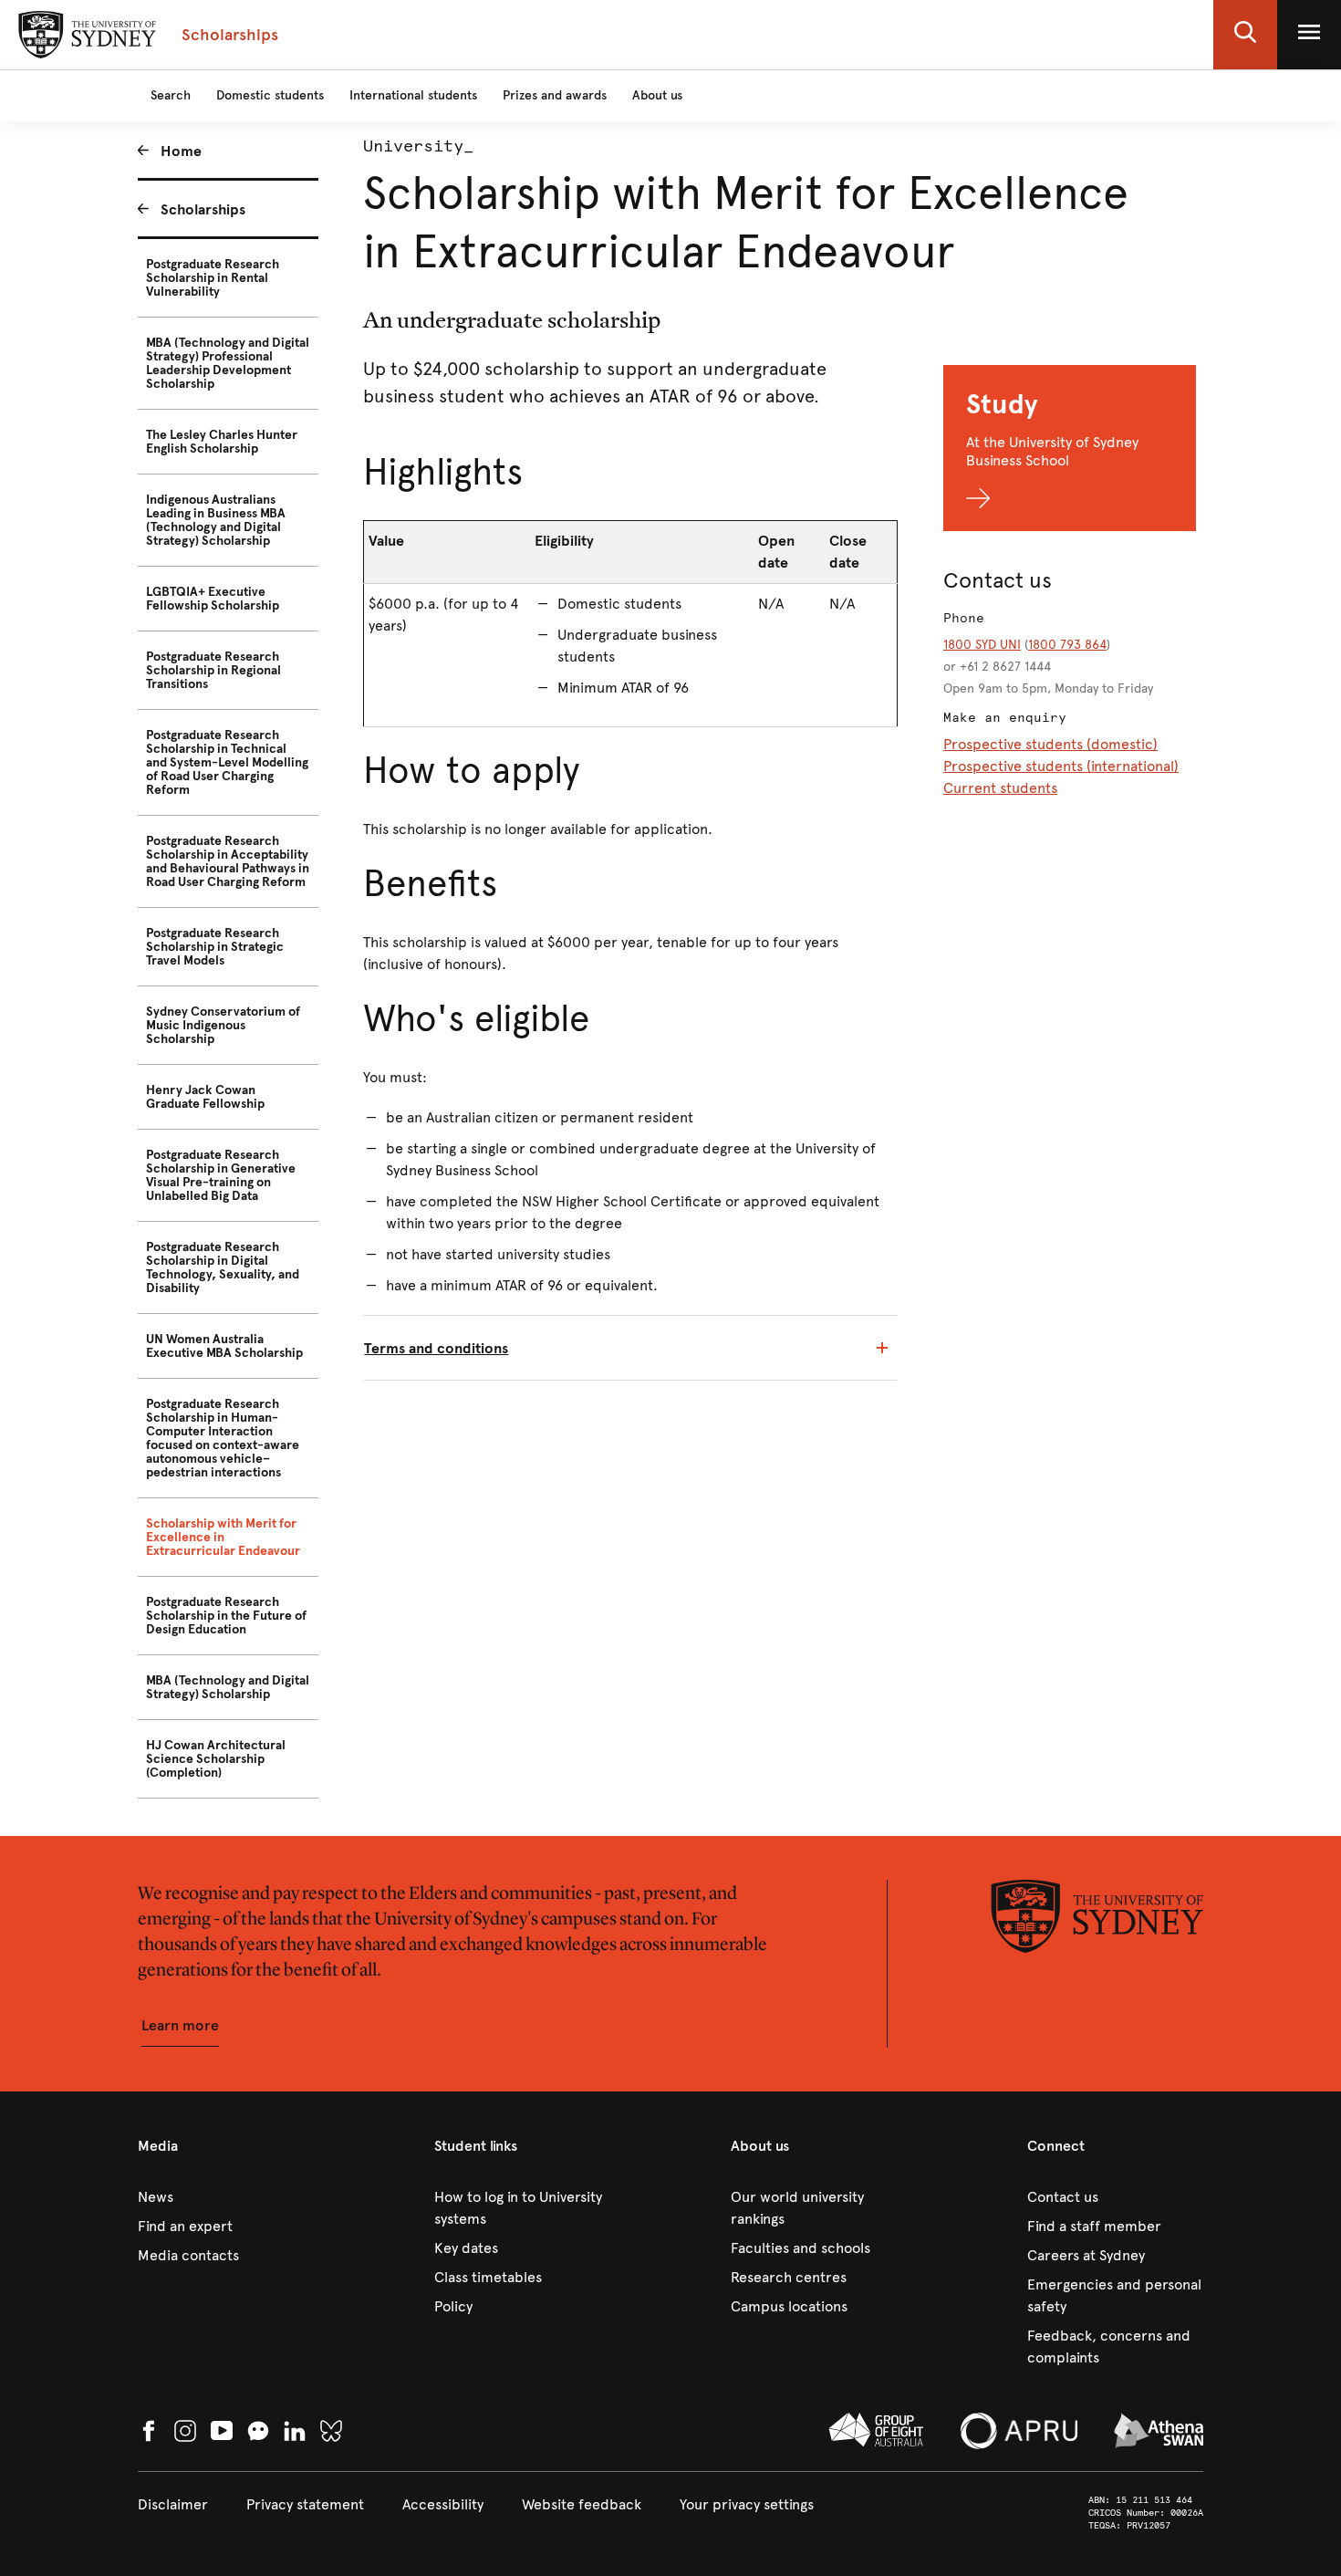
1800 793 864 (1067, 645)
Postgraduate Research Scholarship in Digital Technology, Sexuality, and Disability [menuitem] (223, 1267)
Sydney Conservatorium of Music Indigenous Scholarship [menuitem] (223, 1025)
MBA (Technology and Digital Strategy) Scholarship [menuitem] (228, 1687)
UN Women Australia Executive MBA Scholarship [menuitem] (224, 1346)
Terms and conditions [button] (436, 1348)
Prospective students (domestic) (1050, 744)
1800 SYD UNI (982, 645)
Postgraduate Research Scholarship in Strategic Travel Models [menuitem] (215, 947)
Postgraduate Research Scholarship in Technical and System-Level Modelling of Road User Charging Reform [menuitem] (227, 762)
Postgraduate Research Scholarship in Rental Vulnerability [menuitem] (213, 278)
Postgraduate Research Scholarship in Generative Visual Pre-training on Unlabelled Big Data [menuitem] (221, 1175)
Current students (1000, 788)
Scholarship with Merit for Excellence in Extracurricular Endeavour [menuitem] (223, 1537)
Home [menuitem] (181, 151)
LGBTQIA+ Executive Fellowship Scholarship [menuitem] (213, 599)
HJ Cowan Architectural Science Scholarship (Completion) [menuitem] (216, 1759)
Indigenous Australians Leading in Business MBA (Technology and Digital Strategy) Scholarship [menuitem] (216, 520)
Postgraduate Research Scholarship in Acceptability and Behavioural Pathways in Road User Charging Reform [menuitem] (228, 861)
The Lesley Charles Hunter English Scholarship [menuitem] (222, 442)
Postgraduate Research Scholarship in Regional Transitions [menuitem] (213, 670)
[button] (1245, 35)
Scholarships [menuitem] (203, 209)
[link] (226, 2197)
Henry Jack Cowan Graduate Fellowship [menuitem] (205, 1097)
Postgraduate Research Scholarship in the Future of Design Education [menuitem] (226, 1616)
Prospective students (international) (1061, 766)
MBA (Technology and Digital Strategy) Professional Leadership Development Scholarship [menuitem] (228, 363)
